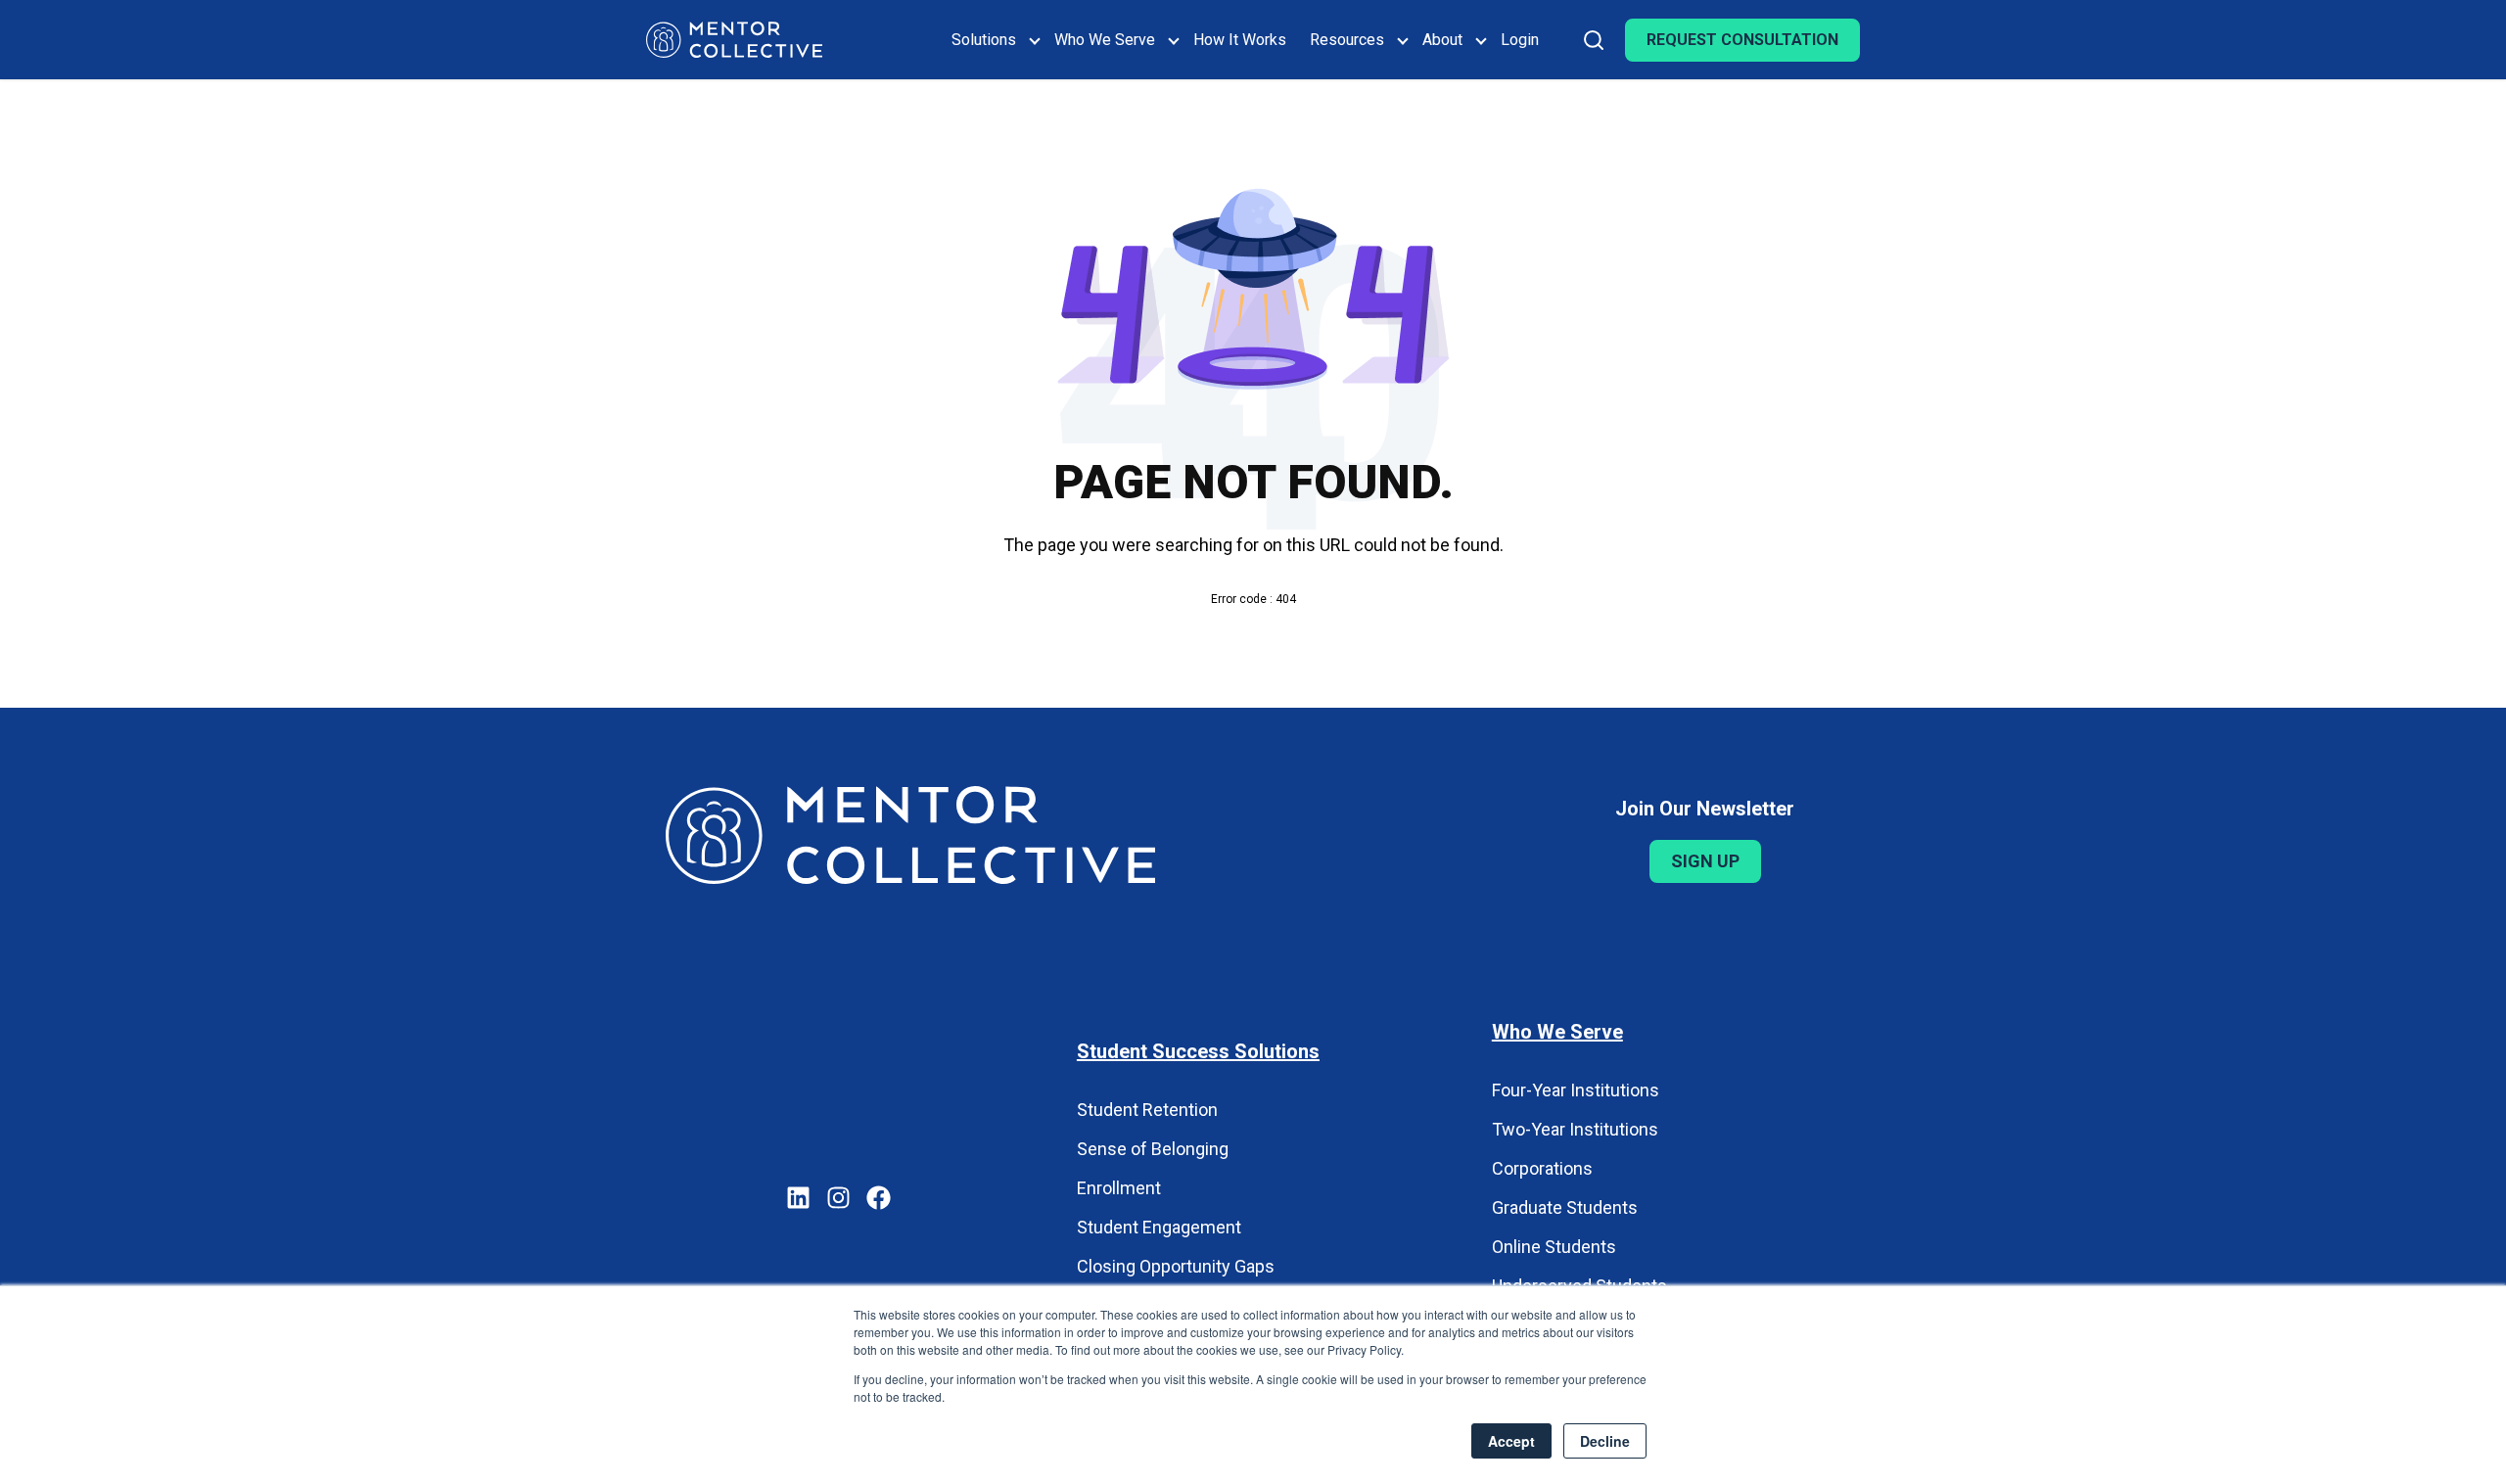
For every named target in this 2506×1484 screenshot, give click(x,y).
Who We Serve (1105, 40)
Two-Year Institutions (1575, 1129)
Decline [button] (1605, 1441)
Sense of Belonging (1153, 1149)
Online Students (1554, 1247)
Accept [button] (1511, 1441)
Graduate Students (1565, 1207)
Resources (1347, 40)
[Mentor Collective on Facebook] (879, 1201)
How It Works (1240, 40)
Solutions (984, 40)
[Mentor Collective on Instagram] (838, 1201)
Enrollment (1119, 1188)
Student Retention (1147, 1110)
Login (1520, 40)
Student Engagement (1159, 1227)
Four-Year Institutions (1576, 1090)
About (1442, 40)
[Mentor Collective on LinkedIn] (798, 1201)
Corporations (1542, 1168)
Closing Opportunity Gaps (1176, 1266)
